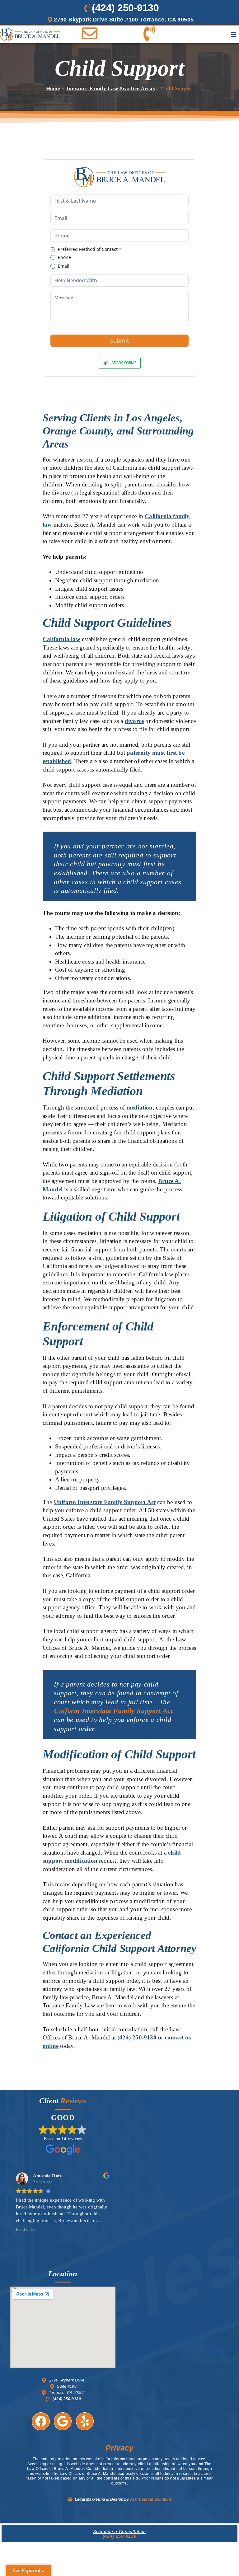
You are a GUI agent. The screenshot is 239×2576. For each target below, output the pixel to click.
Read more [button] (26, 2229)
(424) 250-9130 (137, 2037)
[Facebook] (41, 2421)
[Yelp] (85, 2421)
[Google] (63, 2421)
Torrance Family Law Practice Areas (110, 89)
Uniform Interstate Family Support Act (105, 1502)
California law (61, 639)
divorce (134, 721)
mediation (140, 1107)
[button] (234, 34)
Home (53, 89)
